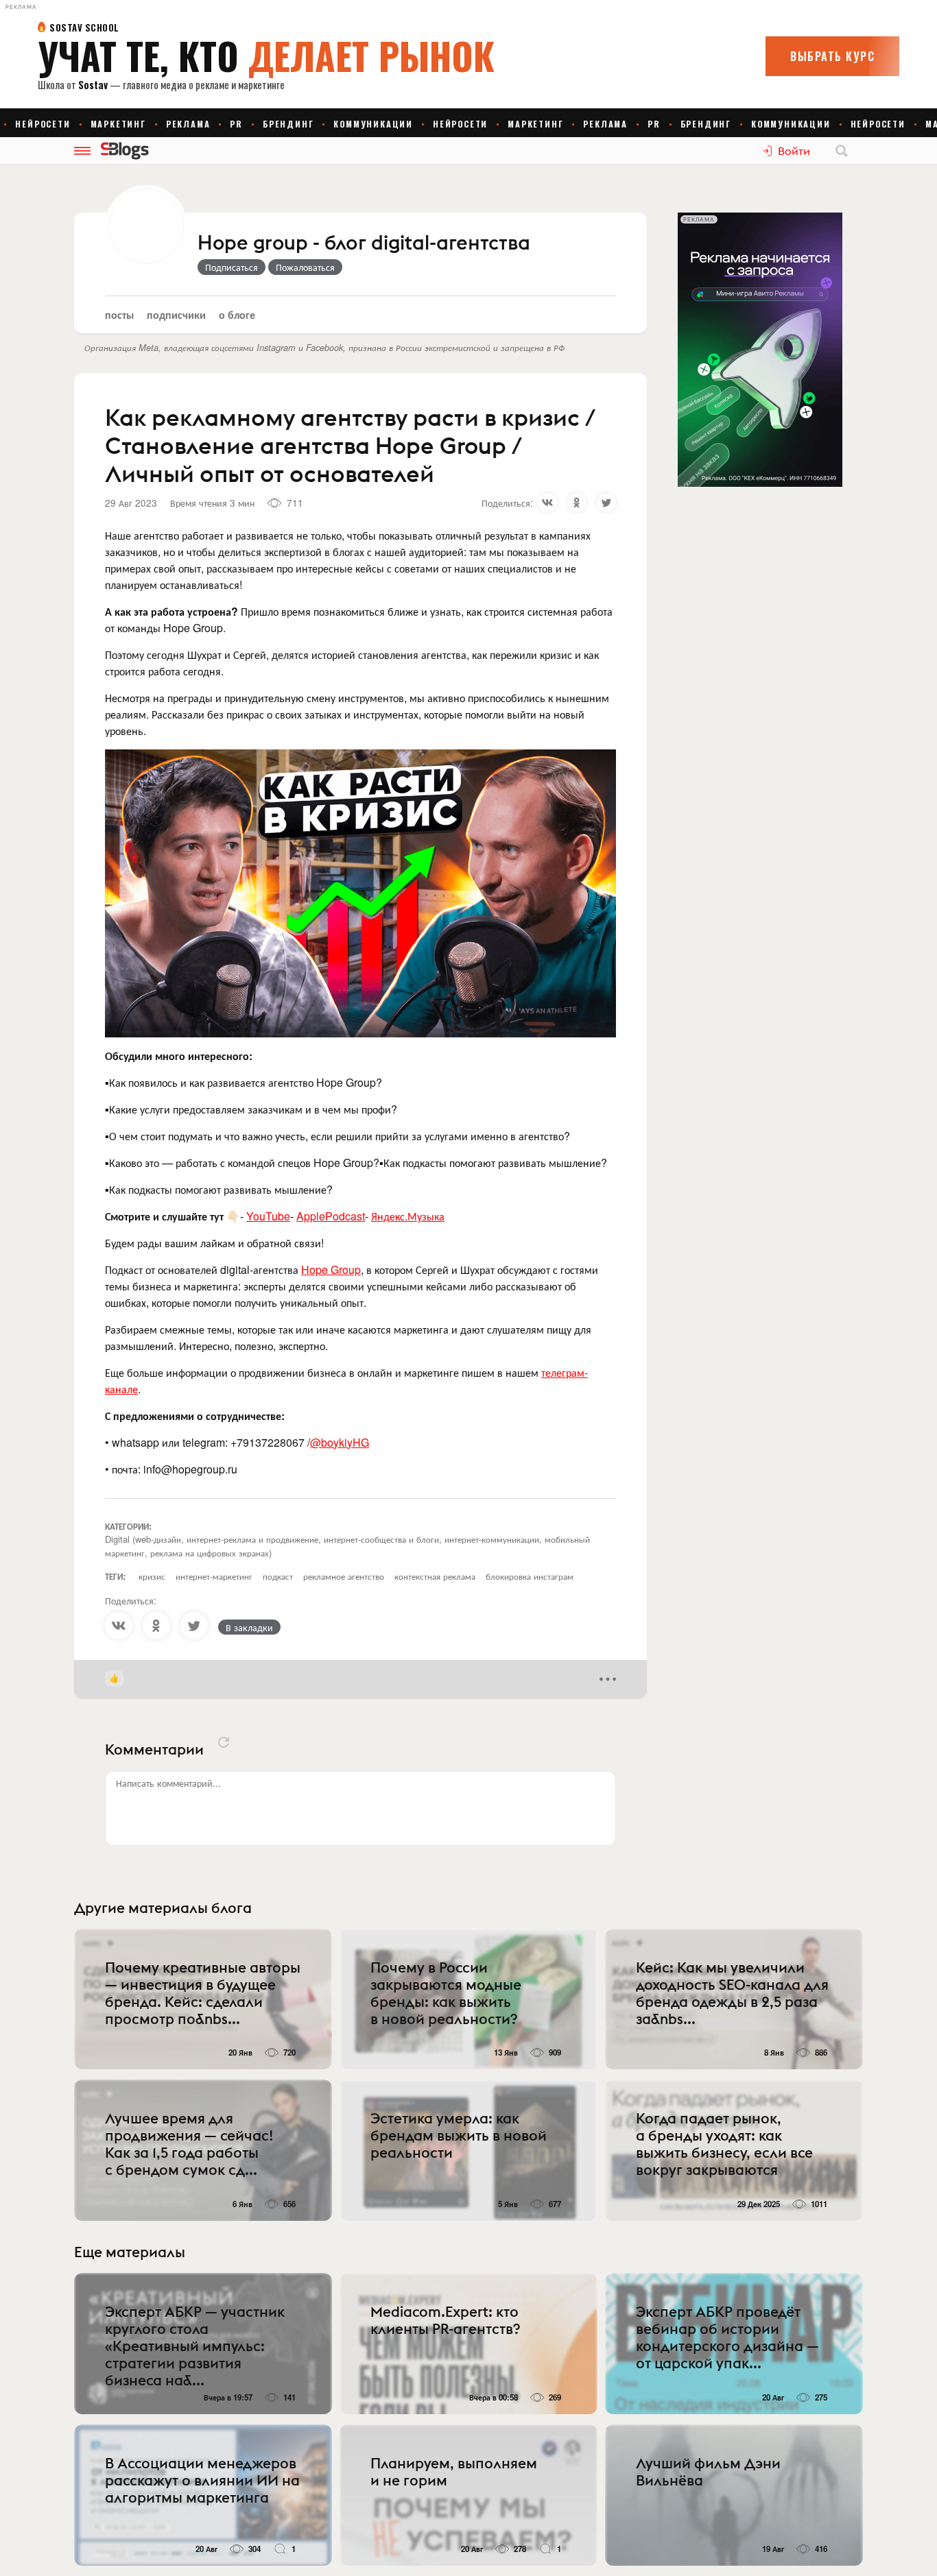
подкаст (278, 1576)
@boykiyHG (340, 1442)
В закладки (249, 1627)
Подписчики (176, 314)
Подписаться (232, 267)
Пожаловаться (305, 267)
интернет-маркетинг (214, 1576)
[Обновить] (224, 1742)
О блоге (237, 314)
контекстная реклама (435, 1576)
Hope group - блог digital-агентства (364, 243)
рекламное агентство (344, 1576)
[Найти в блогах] (842, 151)
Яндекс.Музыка (408, 1216)
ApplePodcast (331, 1216)
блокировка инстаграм (530, 1576)
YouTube (268, 1216)
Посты (119, 314)
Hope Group (331, 1269)
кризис (152, 1576)
